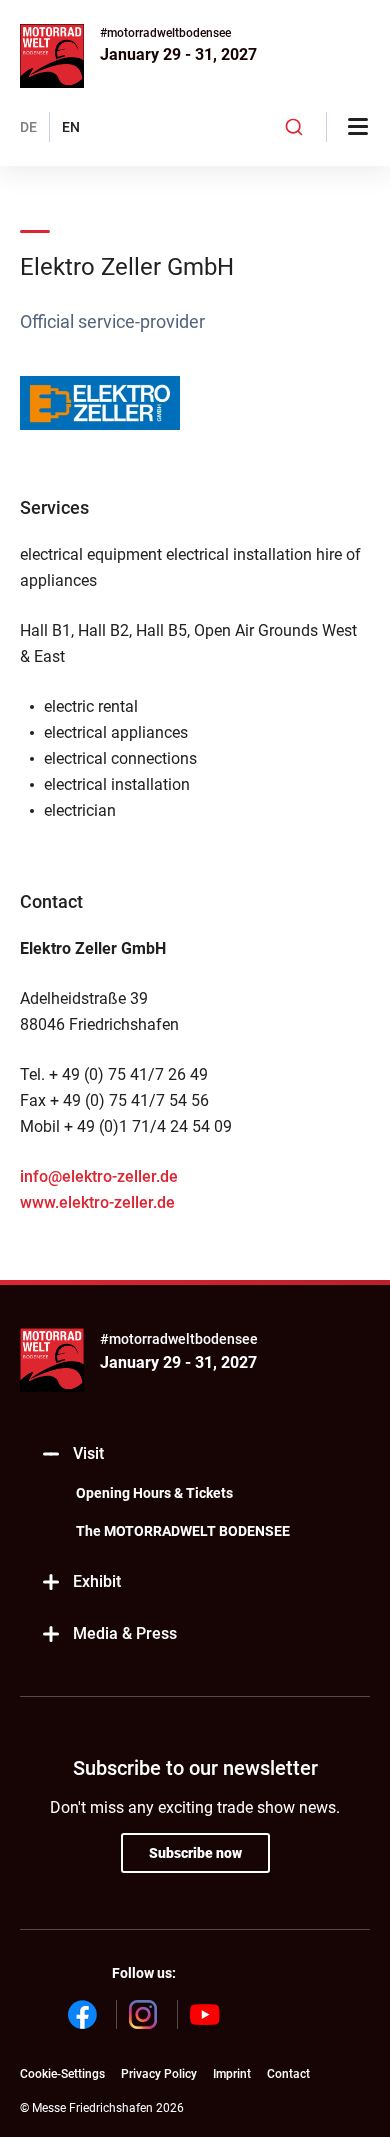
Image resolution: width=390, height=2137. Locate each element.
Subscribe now (195, 1853)
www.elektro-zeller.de (97, 1202)
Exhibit (97, 1581)
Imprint (232, 2074)
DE (28, 127)
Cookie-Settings (62, 2074)
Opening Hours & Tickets (154, 1493)
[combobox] (294, 127)
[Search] (294, 127)
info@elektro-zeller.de (99, 1176)
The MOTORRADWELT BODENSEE (183, 1531)
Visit (88, 1453)
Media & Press (125, 1633)
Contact (288, 2074)
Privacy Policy (159, 2074)
